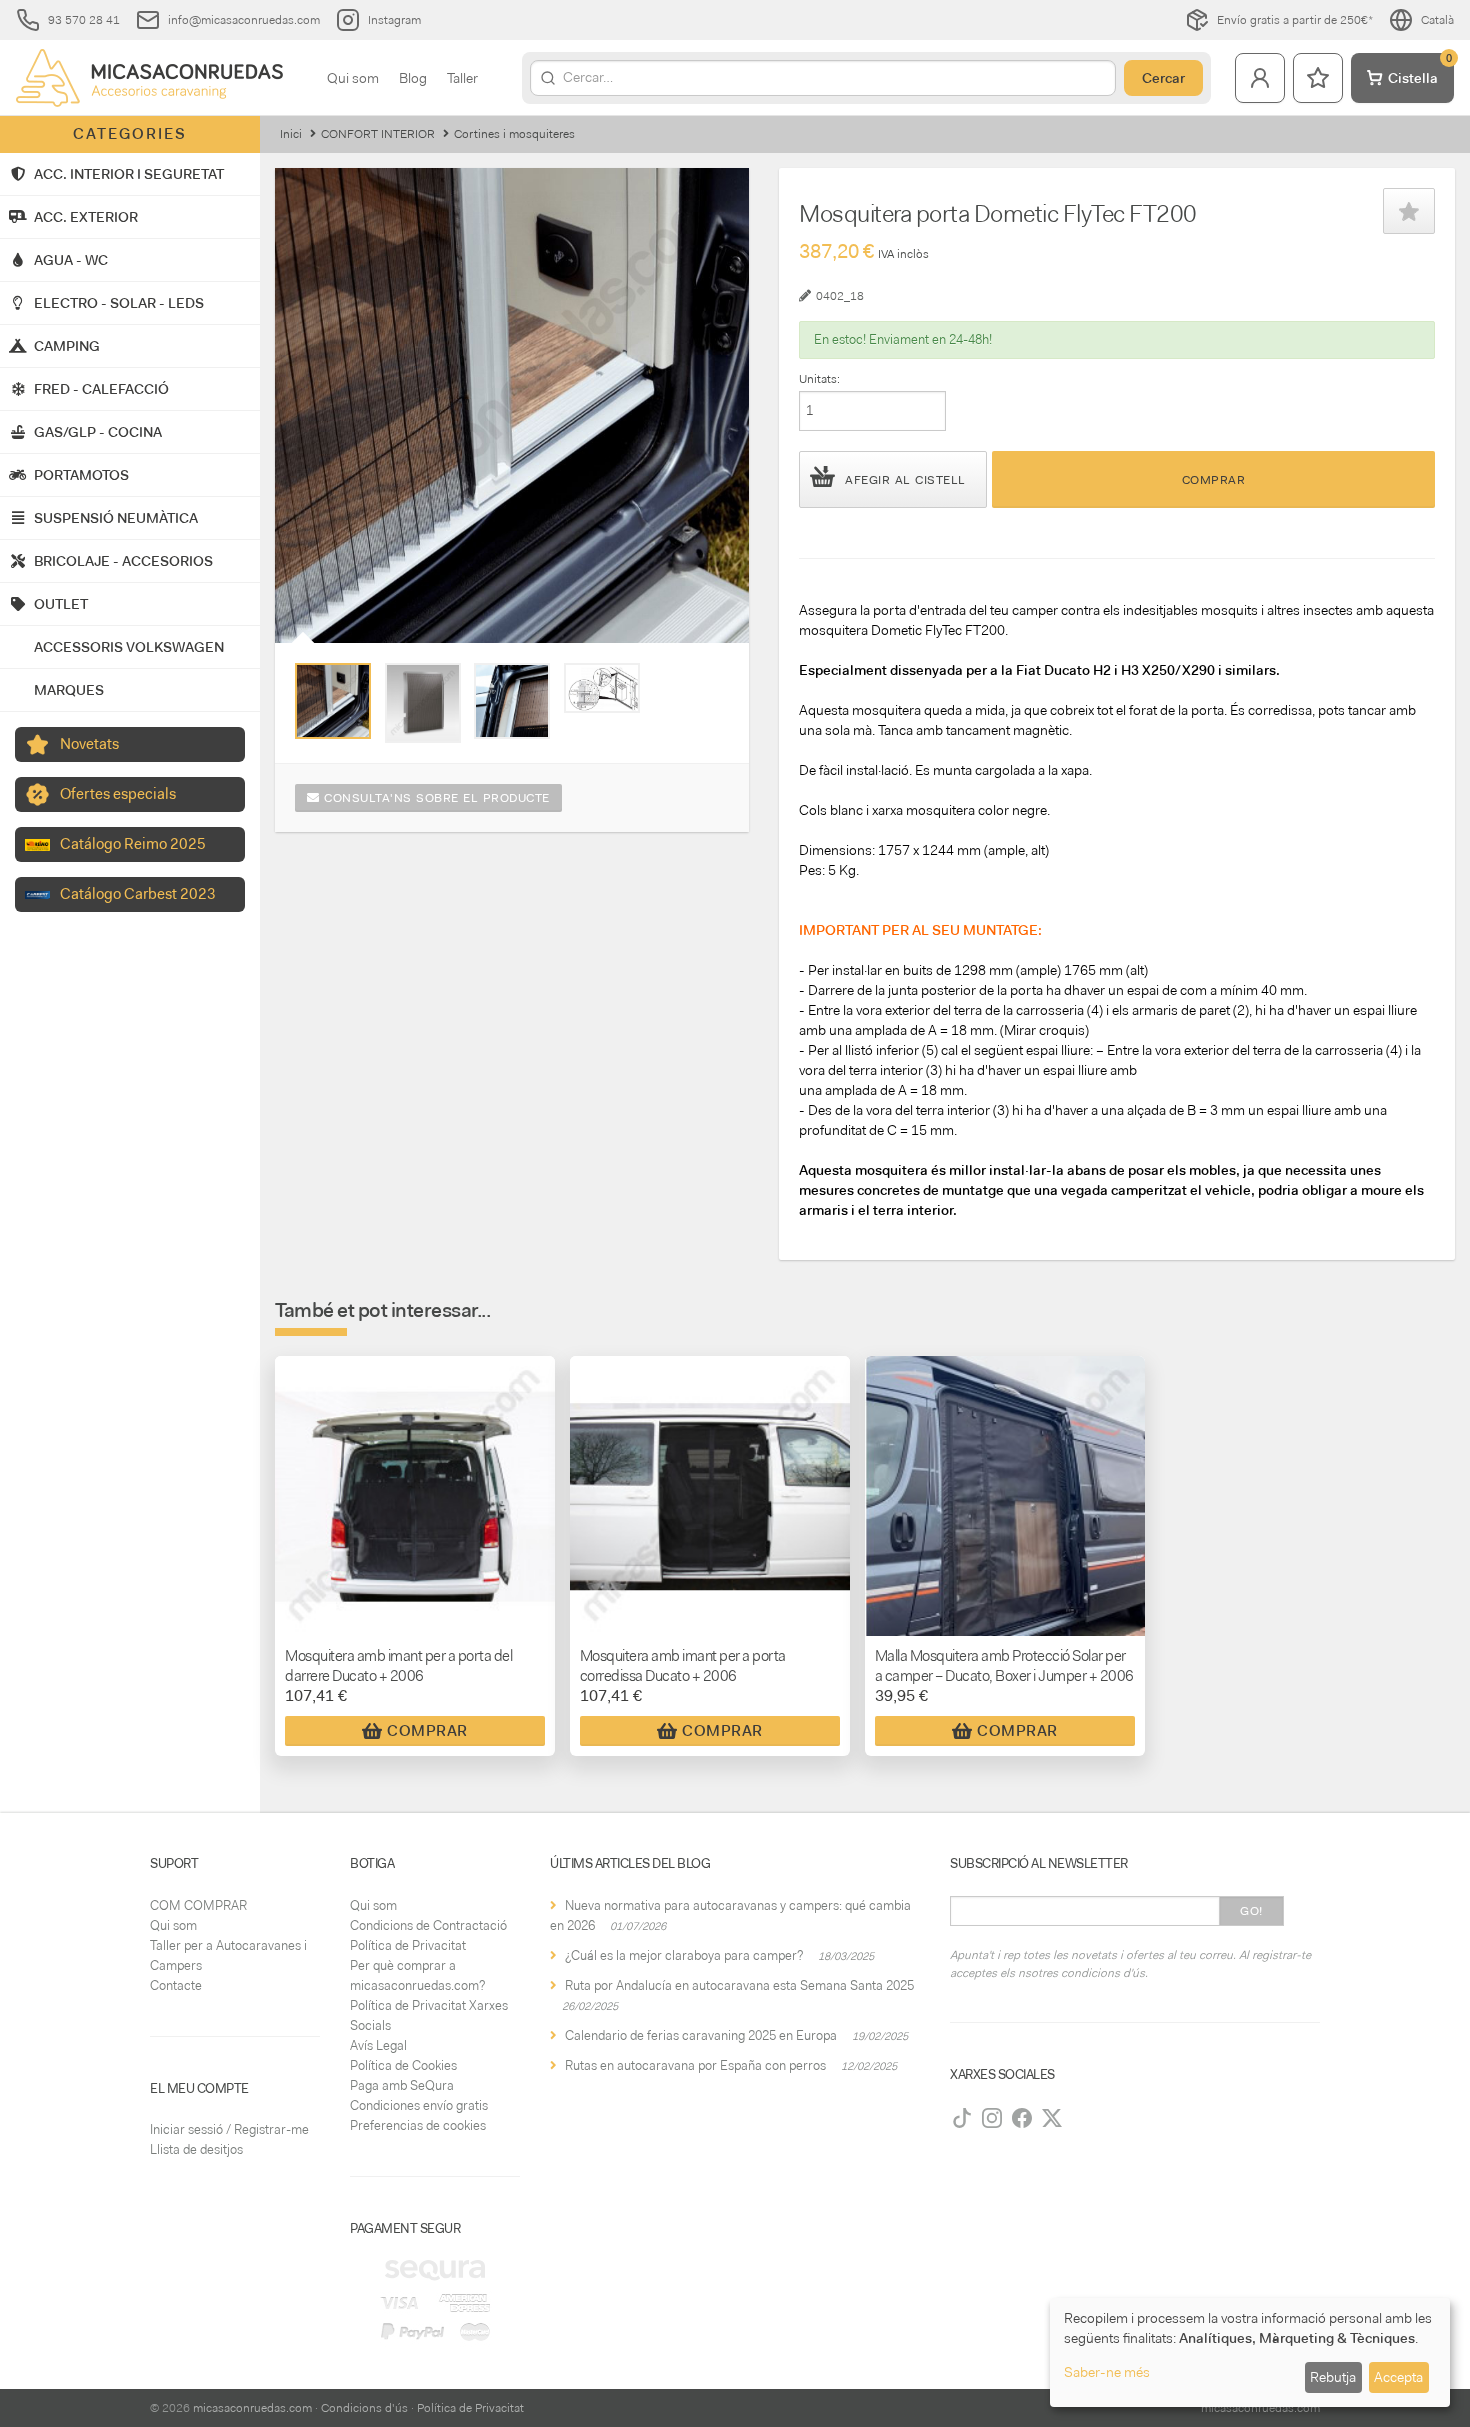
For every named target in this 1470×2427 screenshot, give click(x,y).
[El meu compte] (1260, 78)
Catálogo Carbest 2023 (138, 894)
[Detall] (333, 701)
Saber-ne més (1107, 2372)
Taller (462, 78)
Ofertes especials (118, 794)
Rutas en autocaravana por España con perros (695, 2065)
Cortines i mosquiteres (514, 134)
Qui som (353, 78)
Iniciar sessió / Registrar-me (229, 2129)
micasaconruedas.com (252, 2408)
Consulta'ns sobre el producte (435, 798)
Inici (291, 134)
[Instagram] (992, 2118)
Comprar (1214, 480)
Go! (1251, 1911)
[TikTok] (962, 2118)
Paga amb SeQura (402, 2085)
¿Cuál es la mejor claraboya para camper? (684, 1955)
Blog (413, 78)
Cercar (1163, 78)
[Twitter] (1052, 2118)
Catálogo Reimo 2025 (133, 844)
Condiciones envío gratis (419, 2105)
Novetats (89, 744)
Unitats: (819, 379)
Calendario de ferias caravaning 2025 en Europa (701, 2035)
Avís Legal (378, 2045)
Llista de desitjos (196, 2149)
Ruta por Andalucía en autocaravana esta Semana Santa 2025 (739, 1985)
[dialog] (1250, 2352)
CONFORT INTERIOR (378, 134)
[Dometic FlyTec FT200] (423, 703)
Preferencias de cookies (418, 2125)
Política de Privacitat (408, 1945)
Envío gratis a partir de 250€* (1295, 20)
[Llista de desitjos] (1318, 78)
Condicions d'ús (364, 2408)
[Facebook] (1022, 2118)
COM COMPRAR (198, 1905)
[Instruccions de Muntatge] (602, 688)
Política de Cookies (403, 2065)
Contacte (176, 1985)
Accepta (1398, 2377)
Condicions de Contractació (428, 1925)
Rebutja (1333, 2377)
